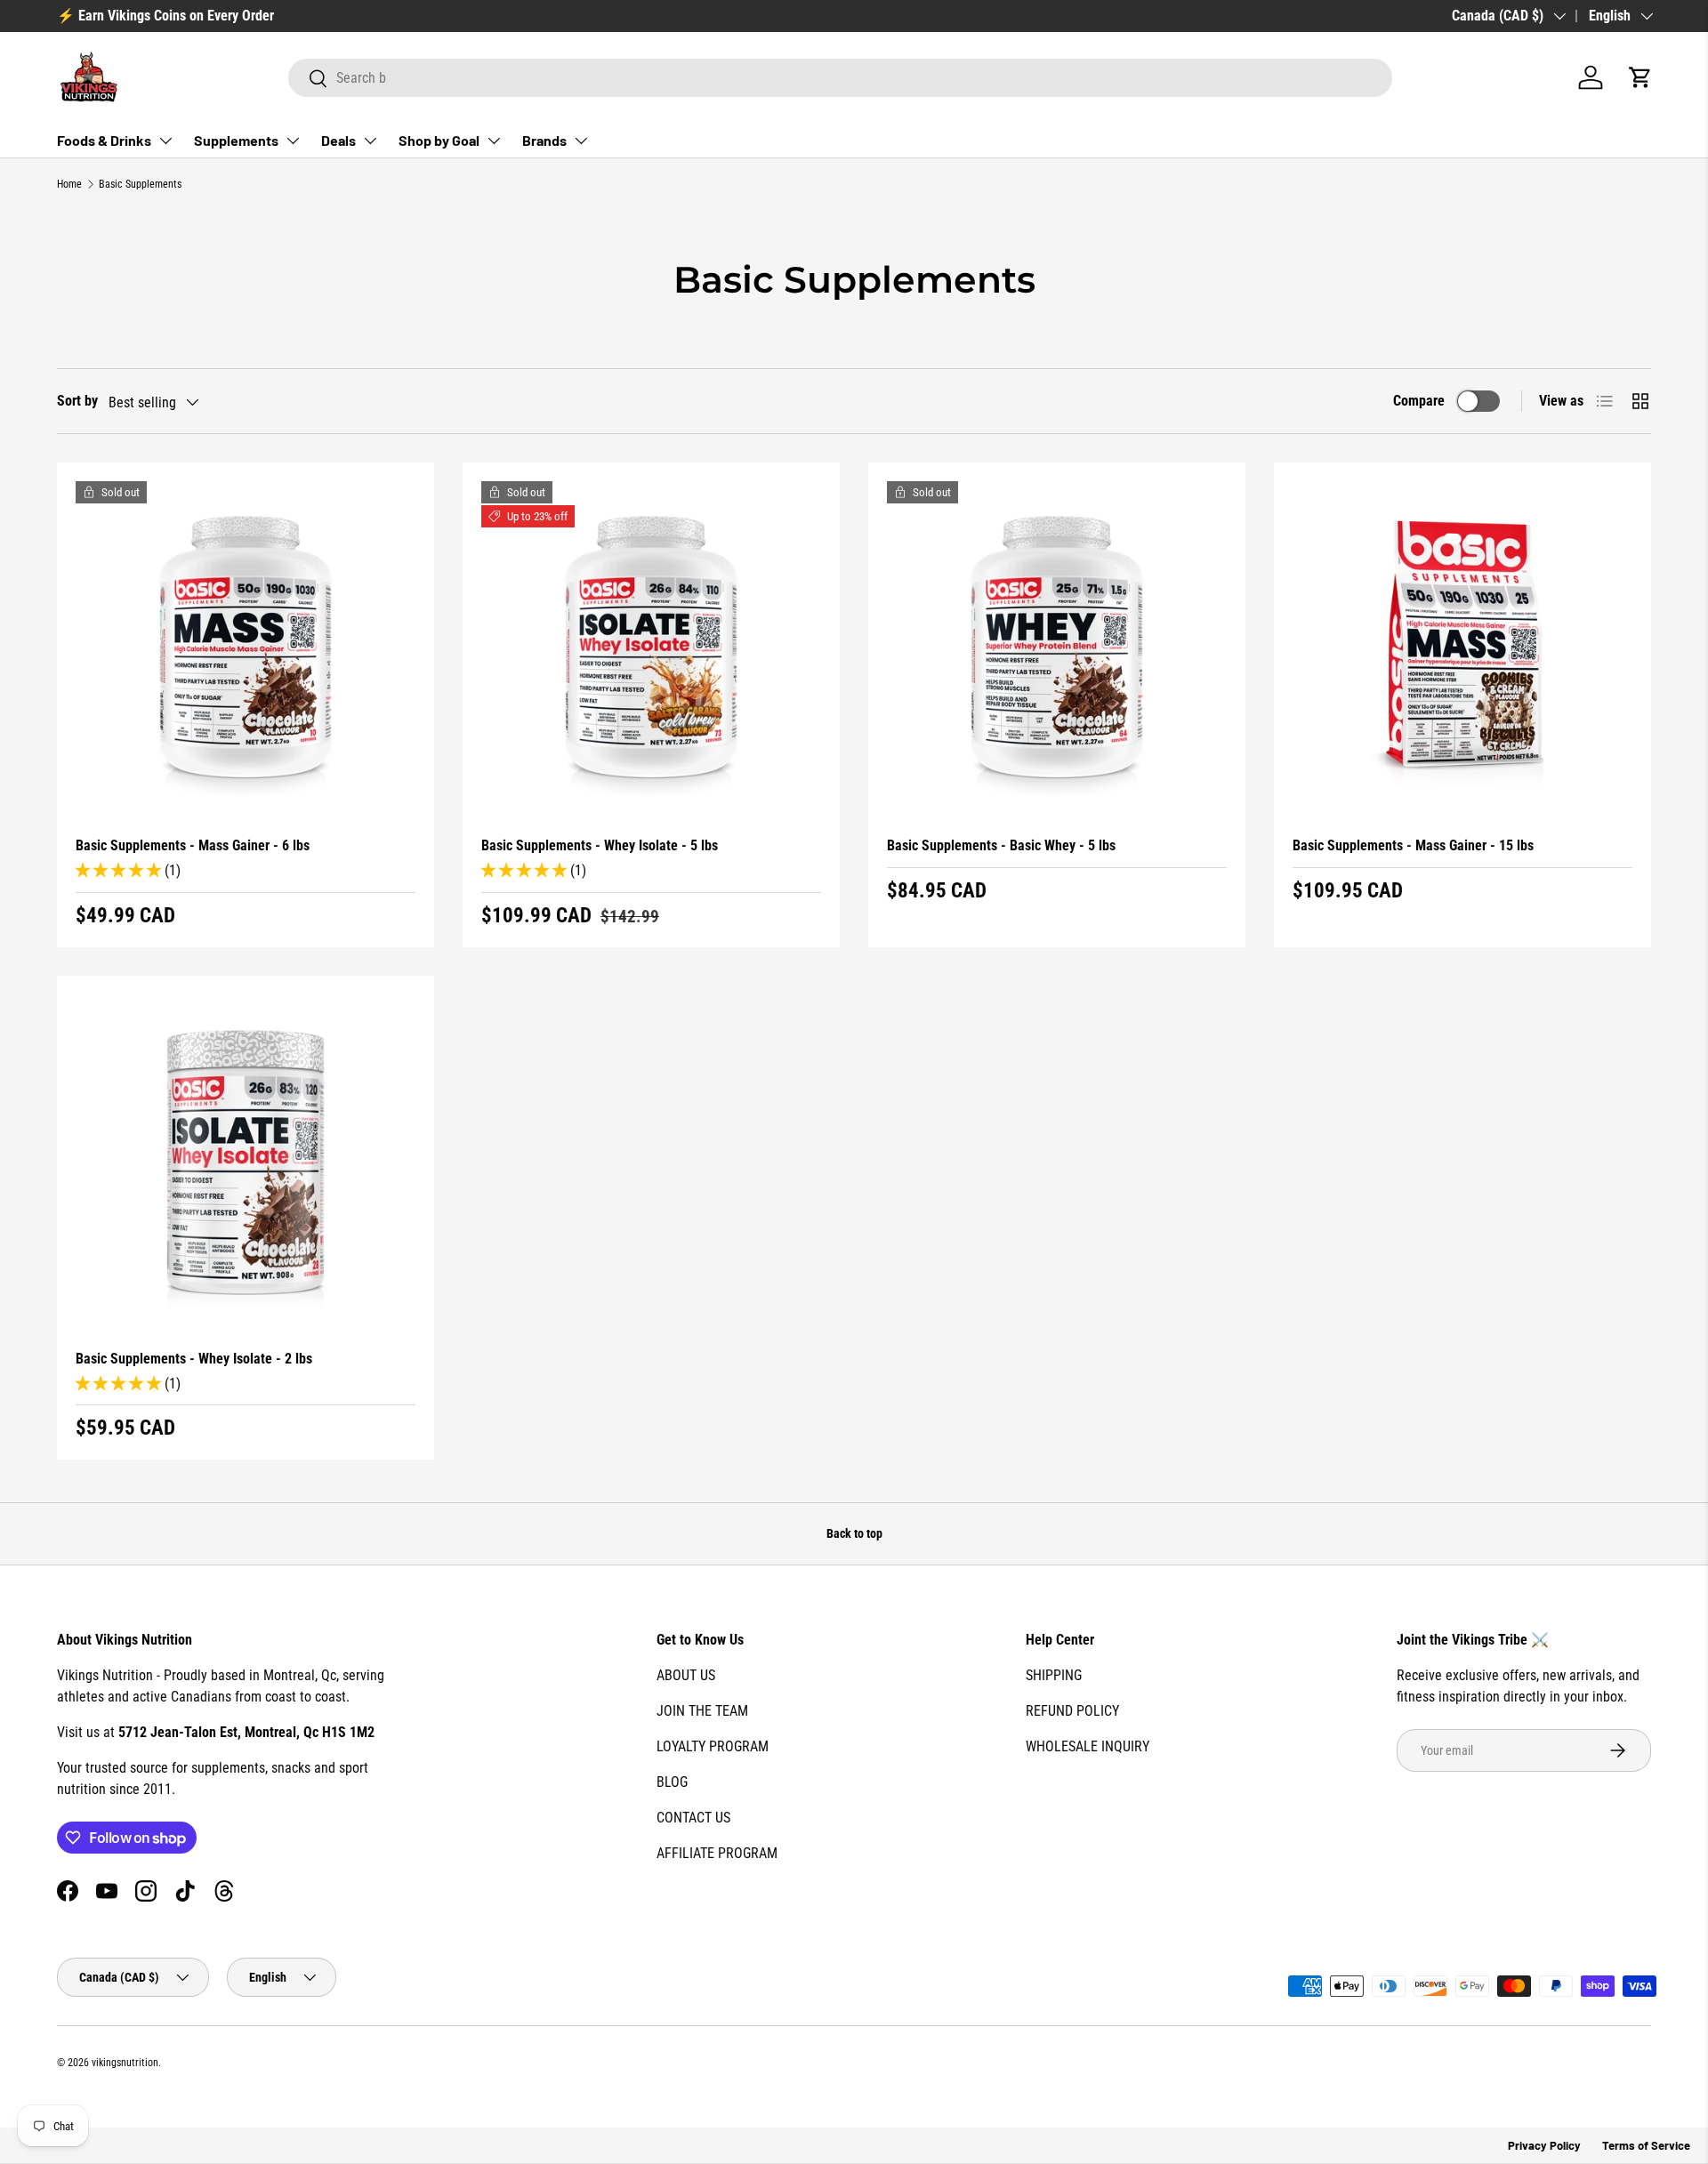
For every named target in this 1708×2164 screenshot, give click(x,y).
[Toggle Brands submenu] (581, 141)
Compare (1419, 401)
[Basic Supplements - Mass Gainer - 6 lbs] (246, 651)
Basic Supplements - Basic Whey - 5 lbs (1001, 845)
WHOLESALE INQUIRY (1088, 1746)
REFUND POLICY (1072, 1711)
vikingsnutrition (125, 2063)
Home (69, 184)
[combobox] (840, 78)
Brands (544, 140)
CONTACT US (693, 1818)
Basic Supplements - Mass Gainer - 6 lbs (193, 845)
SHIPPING (1054, 1675)
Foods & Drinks (104, 140)
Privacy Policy (1544, 2145)
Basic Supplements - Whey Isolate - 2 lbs (194, 1359)
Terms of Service (1646, 2145)
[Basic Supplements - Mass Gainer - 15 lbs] (1462, 651)
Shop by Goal (439, 140)
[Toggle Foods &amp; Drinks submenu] (165, 141)
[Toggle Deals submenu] (370, 141)
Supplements (236, 140)
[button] (1640, 77)
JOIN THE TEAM (702, 1711)
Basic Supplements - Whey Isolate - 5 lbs (600, 845)
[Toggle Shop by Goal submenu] (494, 141)
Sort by (77, 401)
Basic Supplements (140, 184)
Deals (338, 140)
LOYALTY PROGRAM (713, 1746)
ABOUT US (686, 1675)
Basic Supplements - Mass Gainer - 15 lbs (1413, 845)
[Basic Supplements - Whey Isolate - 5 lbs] (651, 651)
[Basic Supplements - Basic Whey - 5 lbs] (1057, 651)
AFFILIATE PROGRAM (717, 1853)
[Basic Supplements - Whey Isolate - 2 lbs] (246, 1164)
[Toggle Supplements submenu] (293, 141)
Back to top (854, 1533)
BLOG (672, 1782)
